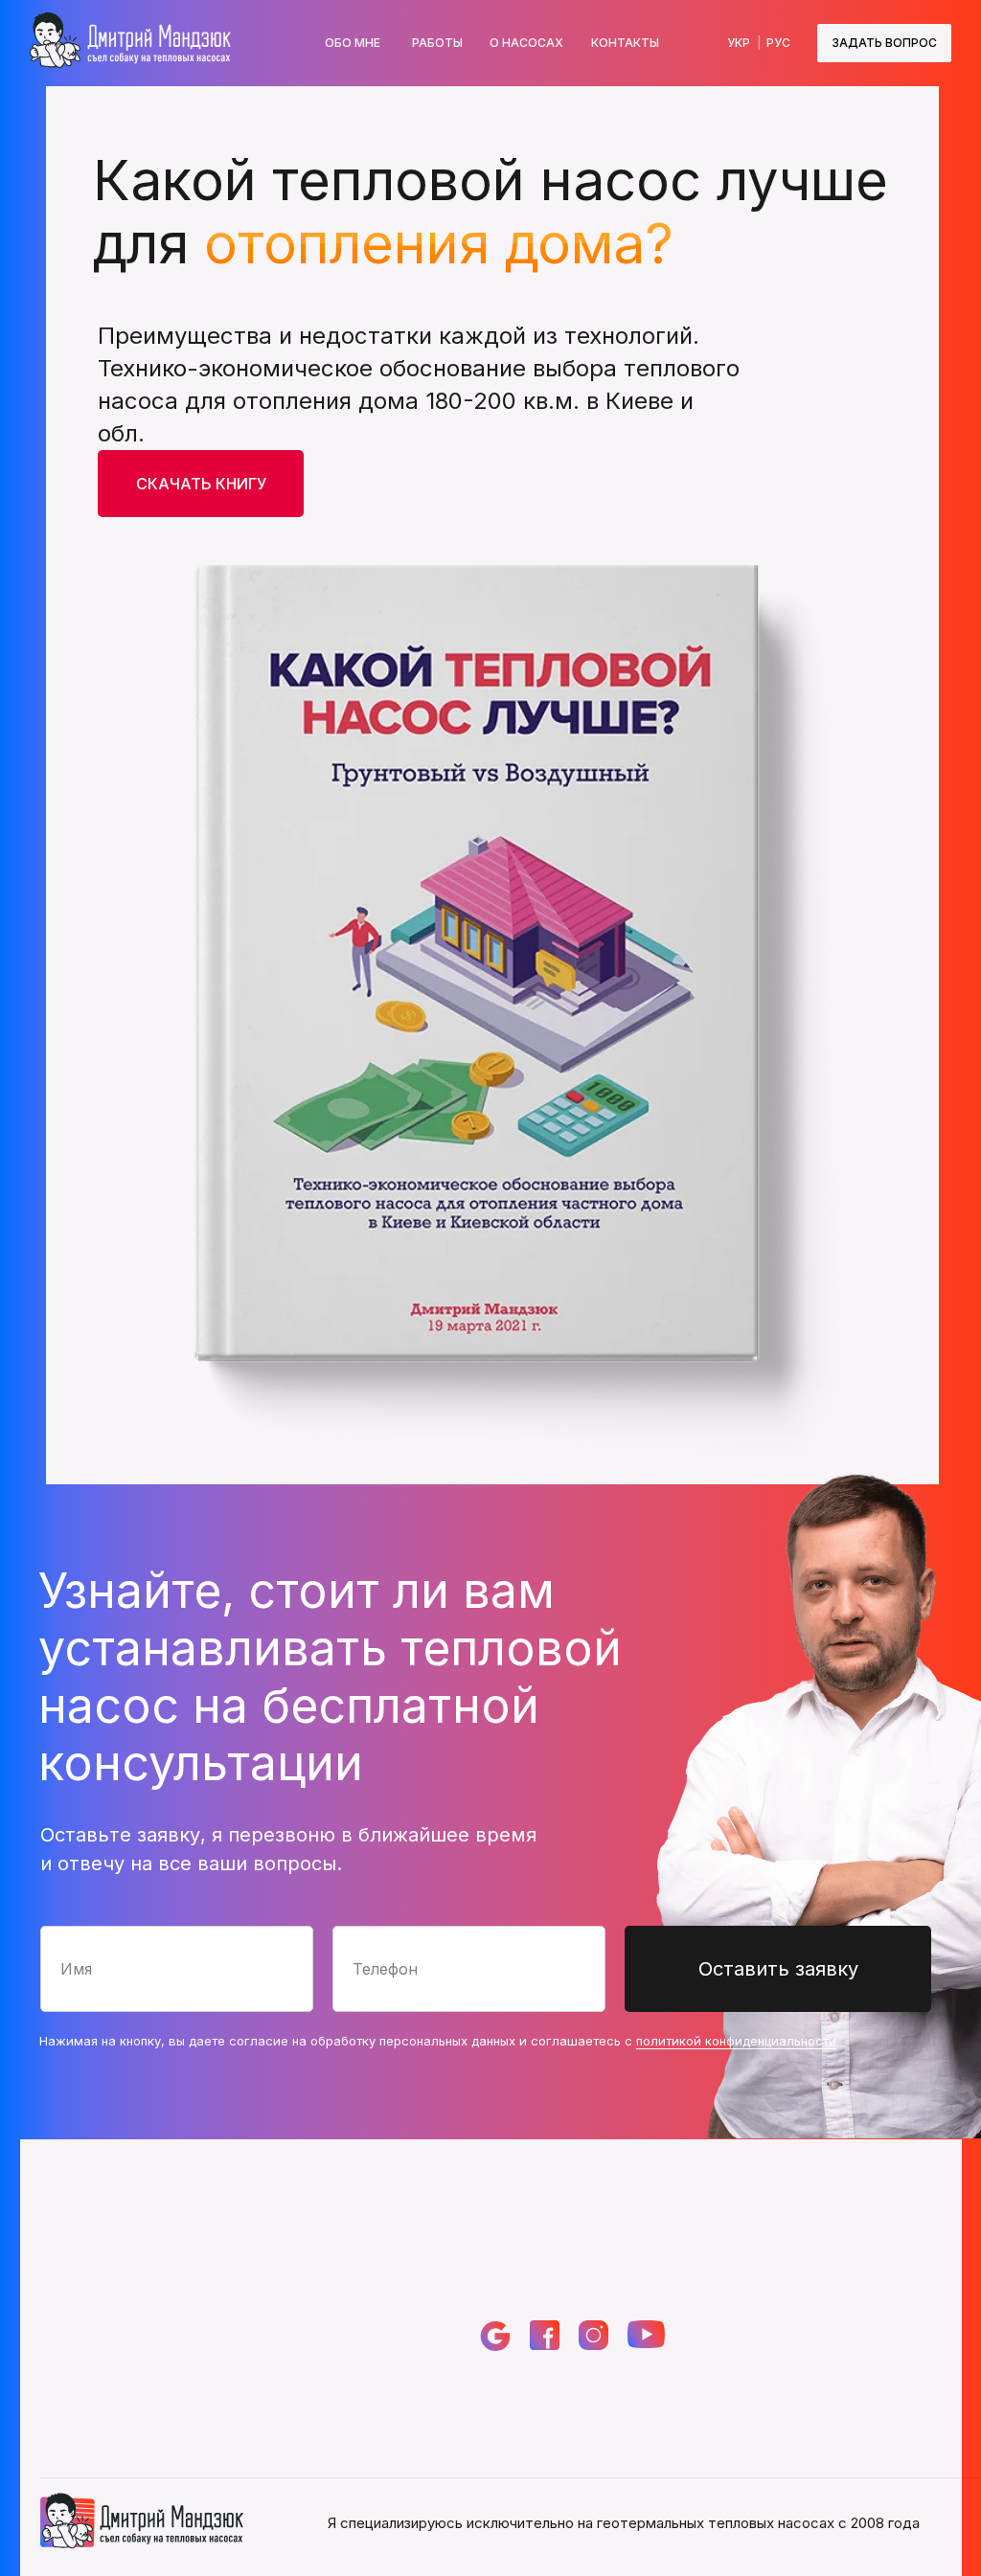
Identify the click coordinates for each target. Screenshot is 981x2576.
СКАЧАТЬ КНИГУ (201, 484)
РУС (778, 43)
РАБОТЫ (437, 43)
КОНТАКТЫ (625, 43)
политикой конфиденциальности (736, 2041)
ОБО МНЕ (353, 43)
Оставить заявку (778, 1969)
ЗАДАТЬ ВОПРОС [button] (884, 43)
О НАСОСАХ (526, 43)
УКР (739, 43)
